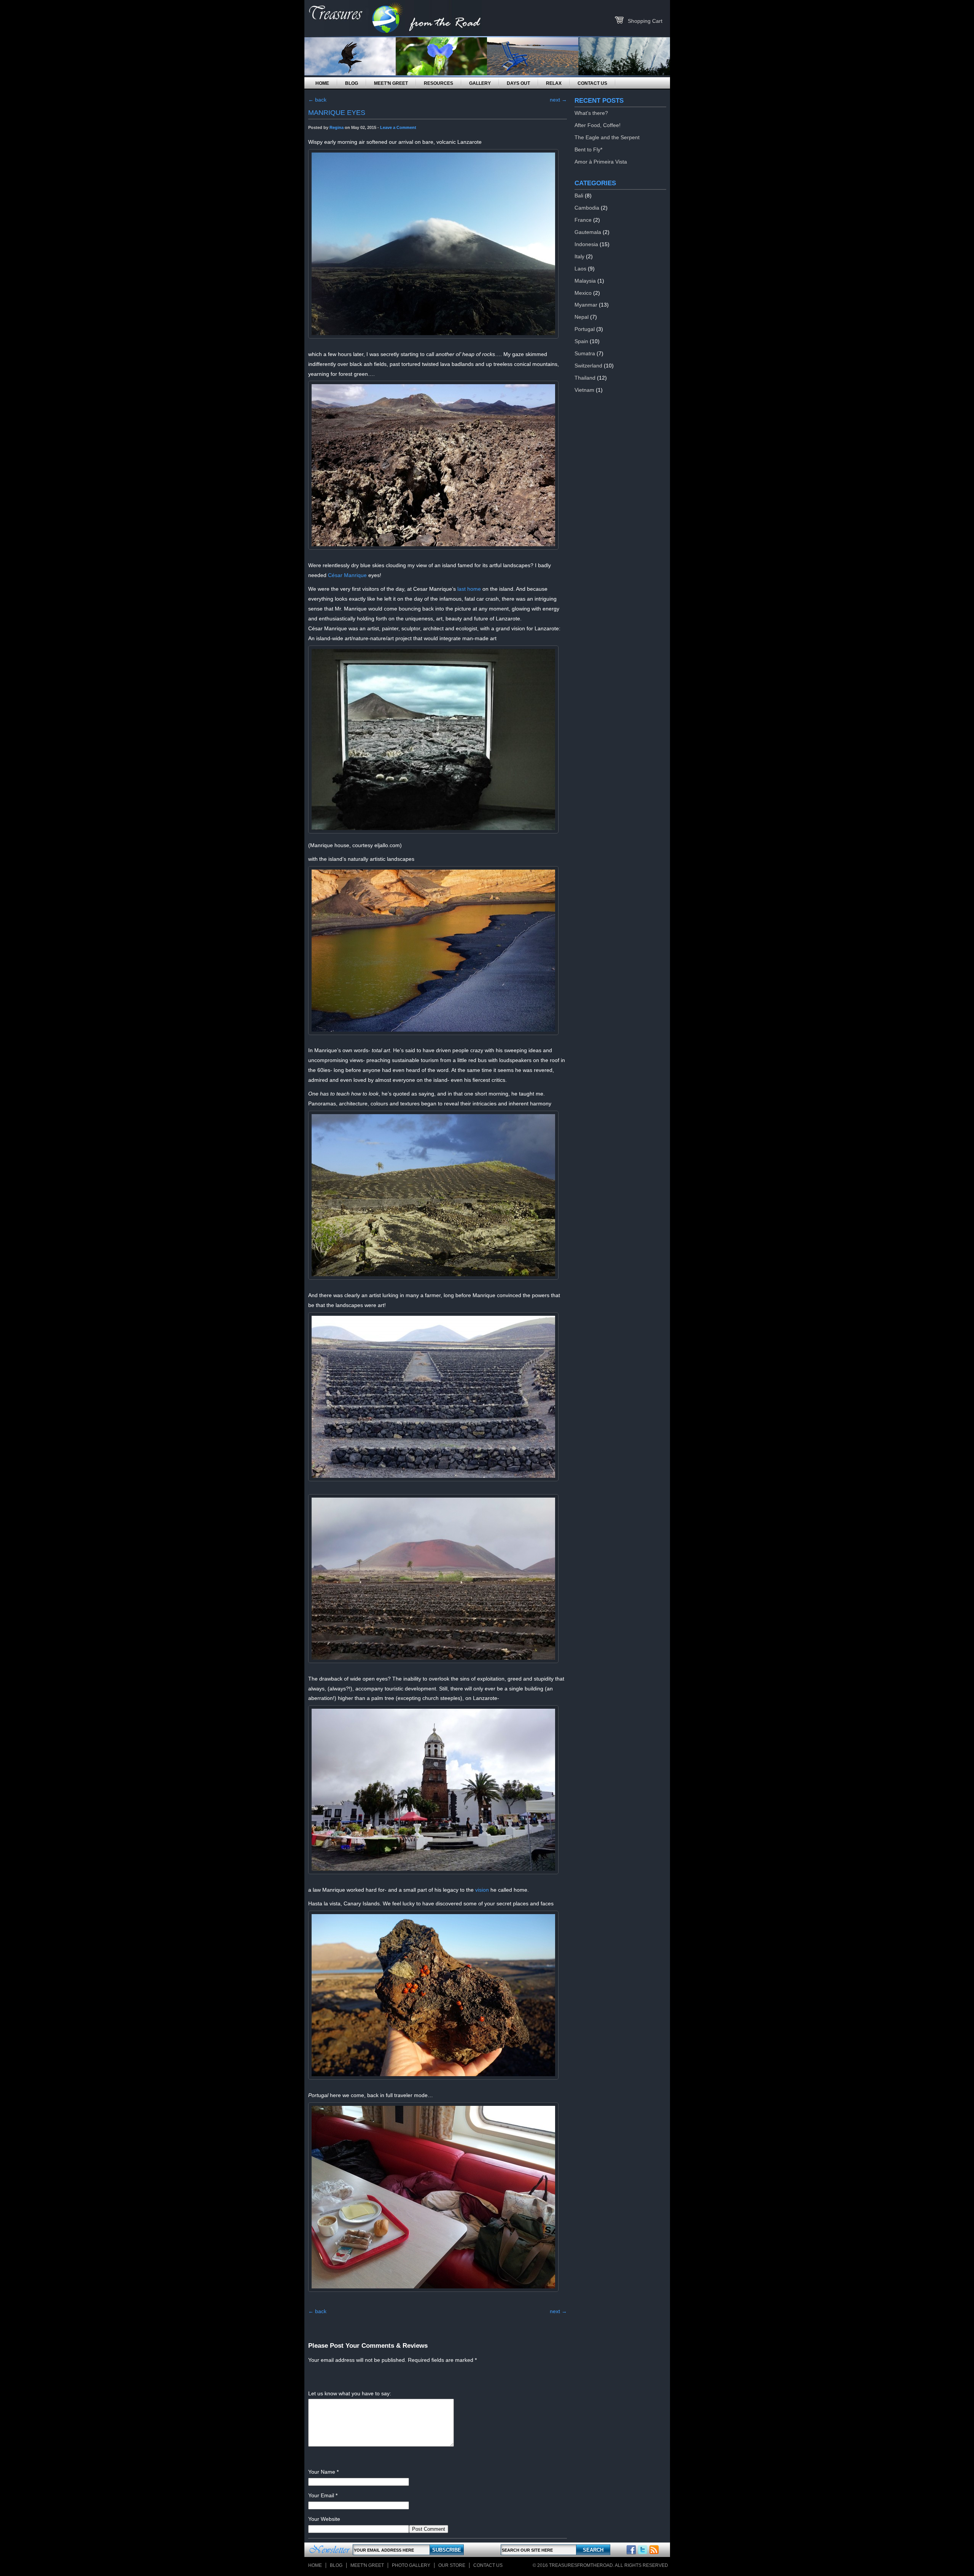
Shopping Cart (645, 21)
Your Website (324, 2519)
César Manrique (347, 575)
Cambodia (587, 208)
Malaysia (585, 281)
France (583, 220)
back (317, 100)
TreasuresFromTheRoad (581, 2565)
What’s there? (591, 113)
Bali (579, 196)
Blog (352, 83)
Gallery (480, 83)
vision (482, 1890)
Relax (554, 83)
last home (468, 589)
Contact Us (592, 83)
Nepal (582, 317)
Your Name (322, 2472)
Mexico (583, 293)
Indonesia (586, 244)
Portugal (585, 329)
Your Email (321, 2495)
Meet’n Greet (391, 83)
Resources (438, 83)
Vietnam (584, 390)
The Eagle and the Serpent (607, 137)
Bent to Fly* (588, 149)
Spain (581, 341)
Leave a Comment (398, 127)
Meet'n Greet (367, 2565)
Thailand (585, 378)
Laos (580, 269)
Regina (337, 127)
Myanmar (586, 305)
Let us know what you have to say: (350, 2393)
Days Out (518, 83)
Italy (579, 256)
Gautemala (588, 232)
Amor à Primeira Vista (601, 162)
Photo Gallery (411, 2565)
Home (322, 83)
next (558, 100)
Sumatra (585, 353)
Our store (452, 2565)
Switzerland (588, 366)
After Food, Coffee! (598, 125)
